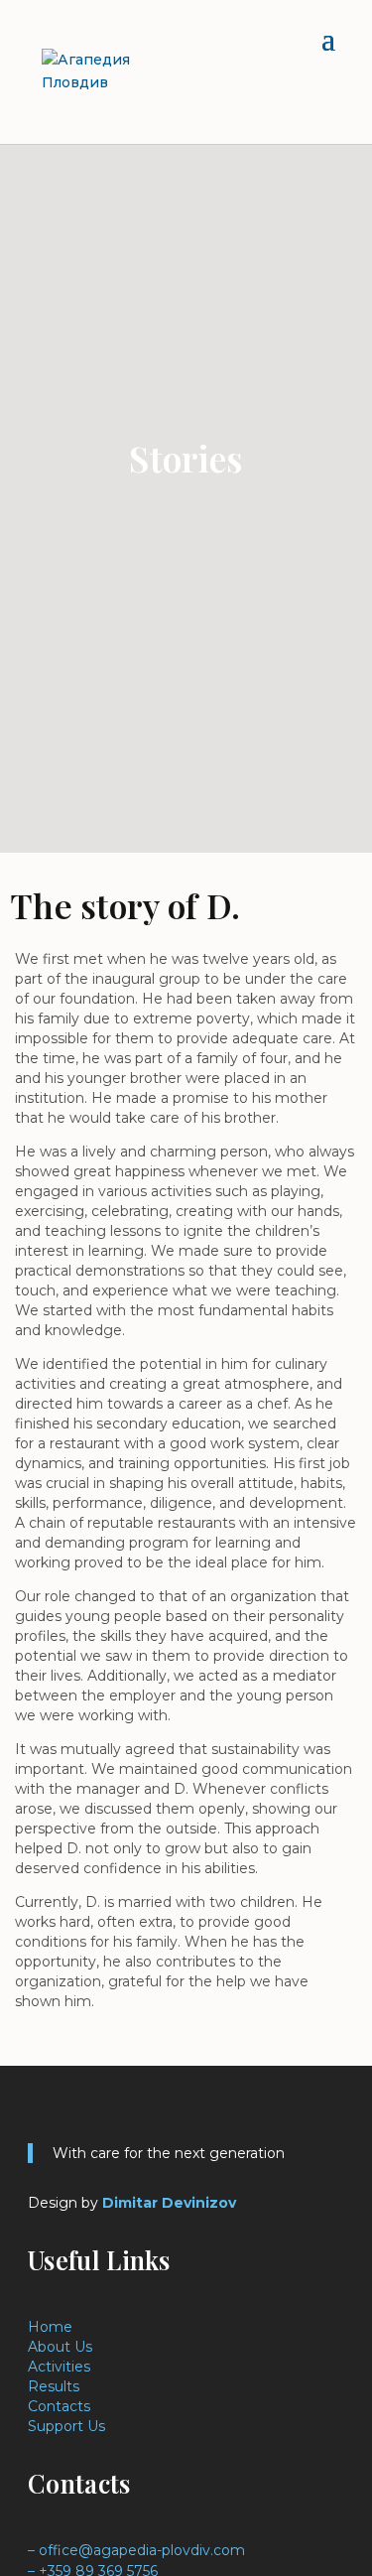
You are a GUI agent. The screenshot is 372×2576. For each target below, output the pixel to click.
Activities (59, 2367)
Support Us (66, 2426)
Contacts (59, 2406)
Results (54, 2386)
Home (50, 2327)
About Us (60, 2347)
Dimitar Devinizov (169, 2203)
